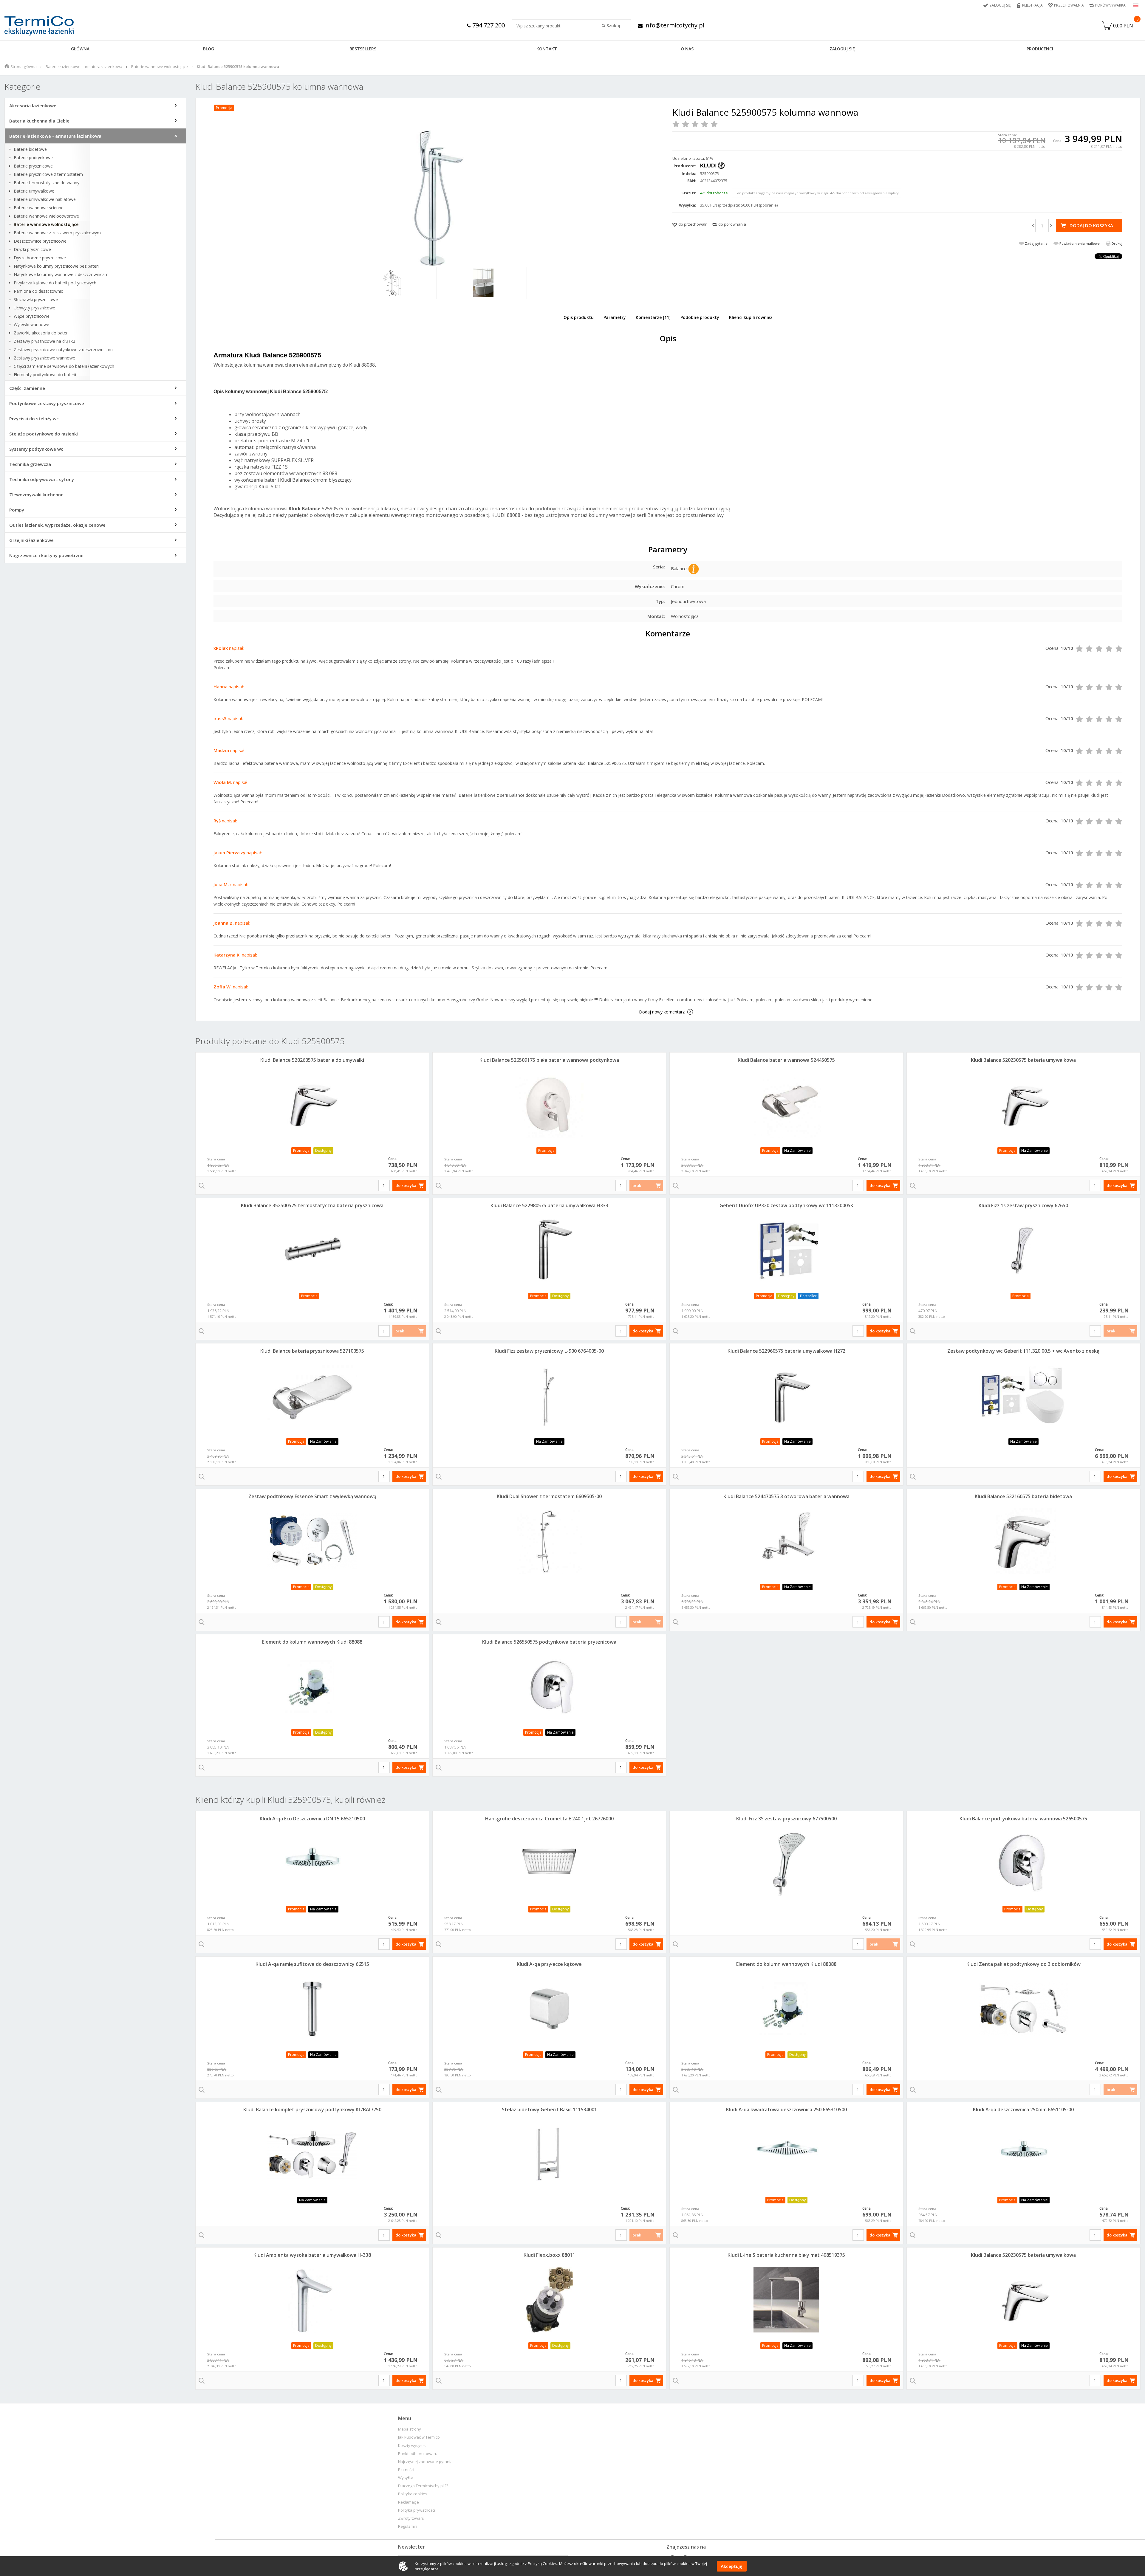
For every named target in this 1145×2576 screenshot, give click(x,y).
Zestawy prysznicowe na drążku (44, 341)
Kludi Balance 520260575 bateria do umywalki (312, 1060)
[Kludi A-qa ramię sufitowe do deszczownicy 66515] (312, 2009)
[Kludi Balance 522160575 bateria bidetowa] (1023, 1541)
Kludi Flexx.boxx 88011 (549, 2255)
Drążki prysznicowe (32, 249)
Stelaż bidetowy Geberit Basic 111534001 (549, 2110)
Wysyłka (406, 2478)
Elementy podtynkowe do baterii (45, 375)
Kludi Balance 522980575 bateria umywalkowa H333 (549, 1205)
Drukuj (1117, 243)
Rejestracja (1032, 5)
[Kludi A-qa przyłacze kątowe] (549, 2009)
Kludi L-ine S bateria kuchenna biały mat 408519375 (786, 2255)
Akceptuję (732, 2566)
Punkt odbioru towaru (418, 2454)
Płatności (406, 2470)
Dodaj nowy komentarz (662, 1012)
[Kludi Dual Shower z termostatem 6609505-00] (549, 1541)
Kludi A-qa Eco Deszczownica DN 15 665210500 (312, 1819)
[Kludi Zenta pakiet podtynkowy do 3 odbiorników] (1023, 2009)
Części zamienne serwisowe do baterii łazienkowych (64, 366)
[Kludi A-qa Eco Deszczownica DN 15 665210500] (312, 1863)
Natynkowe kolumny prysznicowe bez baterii (57, 266)
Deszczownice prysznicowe (40, 241)
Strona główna (24, 66)
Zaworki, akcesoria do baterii (42, 333)
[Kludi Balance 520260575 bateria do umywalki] (312, 1105)
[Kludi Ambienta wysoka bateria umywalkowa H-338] (312, 2300)
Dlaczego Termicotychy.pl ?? (423, 2486)
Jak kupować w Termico (419, 2437)
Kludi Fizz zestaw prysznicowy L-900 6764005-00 (549, 1351)
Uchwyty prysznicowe (34, 308)
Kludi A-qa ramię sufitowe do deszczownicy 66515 (312, 1964)
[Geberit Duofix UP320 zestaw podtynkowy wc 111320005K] (786, 1250)
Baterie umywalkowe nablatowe (45, 199)
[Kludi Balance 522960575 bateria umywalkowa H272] (786, 1396)
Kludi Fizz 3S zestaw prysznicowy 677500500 (786, 1819)
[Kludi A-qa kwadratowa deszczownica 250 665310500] (786, 2154)
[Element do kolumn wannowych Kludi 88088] (312, 1687)
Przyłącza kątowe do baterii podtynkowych (55, 283)
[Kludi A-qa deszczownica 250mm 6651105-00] (1023, 2154)
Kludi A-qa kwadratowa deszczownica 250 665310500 (786, 2110)
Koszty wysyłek (412, 2446)
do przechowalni (693, 224)
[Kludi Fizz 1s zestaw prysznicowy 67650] (1023, 1250)
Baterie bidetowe (30, 149)
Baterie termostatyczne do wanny (47, 183)
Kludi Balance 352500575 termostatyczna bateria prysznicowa (312, 1205)
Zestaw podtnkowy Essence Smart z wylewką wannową (312, 1496)
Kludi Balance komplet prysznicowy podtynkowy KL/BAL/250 (312, 2110)
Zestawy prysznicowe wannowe (44, 358)
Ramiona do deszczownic (38, 291)
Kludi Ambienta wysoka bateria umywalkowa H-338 (312, 2255)
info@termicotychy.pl (673, 25)
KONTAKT (547, 49)
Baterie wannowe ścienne (39, 208)
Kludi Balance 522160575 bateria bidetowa (1023, 1496)
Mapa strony (410, 2429)
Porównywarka (1110, 5)
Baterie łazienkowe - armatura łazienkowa (84, 66)
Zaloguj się (1000, 5)
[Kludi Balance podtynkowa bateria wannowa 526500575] (1023, 1863)
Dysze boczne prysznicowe (40, 258)
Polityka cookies (413, 2494)
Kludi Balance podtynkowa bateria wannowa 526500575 (1023, 1819)
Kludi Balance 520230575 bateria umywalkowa (1023, 1060)
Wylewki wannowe (31, 325)
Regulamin (408, 2526)
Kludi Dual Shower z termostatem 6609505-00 (549, 1496)
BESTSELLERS (363, 49)
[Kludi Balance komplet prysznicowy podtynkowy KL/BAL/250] (312, 2154)
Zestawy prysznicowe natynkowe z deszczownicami (64, 350)
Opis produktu (579, 317)
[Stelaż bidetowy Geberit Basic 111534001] (549, 2154)
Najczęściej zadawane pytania (425, 2462)
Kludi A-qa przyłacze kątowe (549, 1964)
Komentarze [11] (653, 317)
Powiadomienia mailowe (1080, 243)
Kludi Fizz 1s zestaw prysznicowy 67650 (1023, 1205)
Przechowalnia (1069, 5)
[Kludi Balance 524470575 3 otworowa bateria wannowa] (786, 1541)
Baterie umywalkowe (34, 191)
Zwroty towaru (411, 2518)
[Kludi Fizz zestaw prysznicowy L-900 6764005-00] (549, 1396)
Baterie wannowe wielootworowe (46, 216)
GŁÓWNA (80, 49)
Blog (209, 49)
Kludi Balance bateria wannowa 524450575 (786, 1060)
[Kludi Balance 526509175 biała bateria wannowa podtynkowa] (549, 1105)
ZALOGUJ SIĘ (842, 49)
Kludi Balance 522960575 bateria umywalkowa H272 (786, 1351)
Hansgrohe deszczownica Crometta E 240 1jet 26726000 (549, 1819)
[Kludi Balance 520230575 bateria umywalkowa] (1023, 1105)
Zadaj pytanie (1036, 243)
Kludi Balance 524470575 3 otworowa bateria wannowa (786, 1496)
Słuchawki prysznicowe (36, 300)
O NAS (687, 49)
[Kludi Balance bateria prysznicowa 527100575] (312, 1396)
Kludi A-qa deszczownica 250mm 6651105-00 (1023, 2110)
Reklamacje (409, 2502)
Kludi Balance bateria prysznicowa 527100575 (312, 1351)
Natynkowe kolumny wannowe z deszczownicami (62, 275)
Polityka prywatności (417, 2510)
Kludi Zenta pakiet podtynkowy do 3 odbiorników (1023, 1964)
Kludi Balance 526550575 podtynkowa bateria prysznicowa (549, 1642)
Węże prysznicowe (32, 316)
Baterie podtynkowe (33, 158)
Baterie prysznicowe (33, 166)
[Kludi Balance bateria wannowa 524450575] (786, 1105)
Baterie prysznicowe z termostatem (48, 174)
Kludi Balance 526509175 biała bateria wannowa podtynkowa (549, 1060)
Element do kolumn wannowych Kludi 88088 (312, 1642)
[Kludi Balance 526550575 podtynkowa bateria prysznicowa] (549, 1687)
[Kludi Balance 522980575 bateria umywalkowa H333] (549, 1250)
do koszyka (406, 1185)
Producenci (1040, 49)
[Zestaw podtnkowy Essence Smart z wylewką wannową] (312, 1541)
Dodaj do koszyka (1091, 225)
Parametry (615, 317)
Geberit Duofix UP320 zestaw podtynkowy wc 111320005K (786, 1205)
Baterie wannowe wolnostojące (160, 66)
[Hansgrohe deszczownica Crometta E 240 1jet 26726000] (549, 1863)
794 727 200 (488, 25)
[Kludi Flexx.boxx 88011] (549, 2300)
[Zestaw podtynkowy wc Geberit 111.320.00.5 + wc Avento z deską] (1023, 1396)
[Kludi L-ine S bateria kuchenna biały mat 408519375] (786, 2300)
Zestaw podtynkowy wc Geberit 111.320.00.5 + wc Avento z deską (1023, 1351)
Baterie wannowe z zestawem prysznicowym (57, 233)
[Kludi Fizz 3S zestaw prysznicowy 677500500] (786, 1863)
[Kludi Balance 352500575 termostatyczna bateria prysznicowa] (312, 1250)
